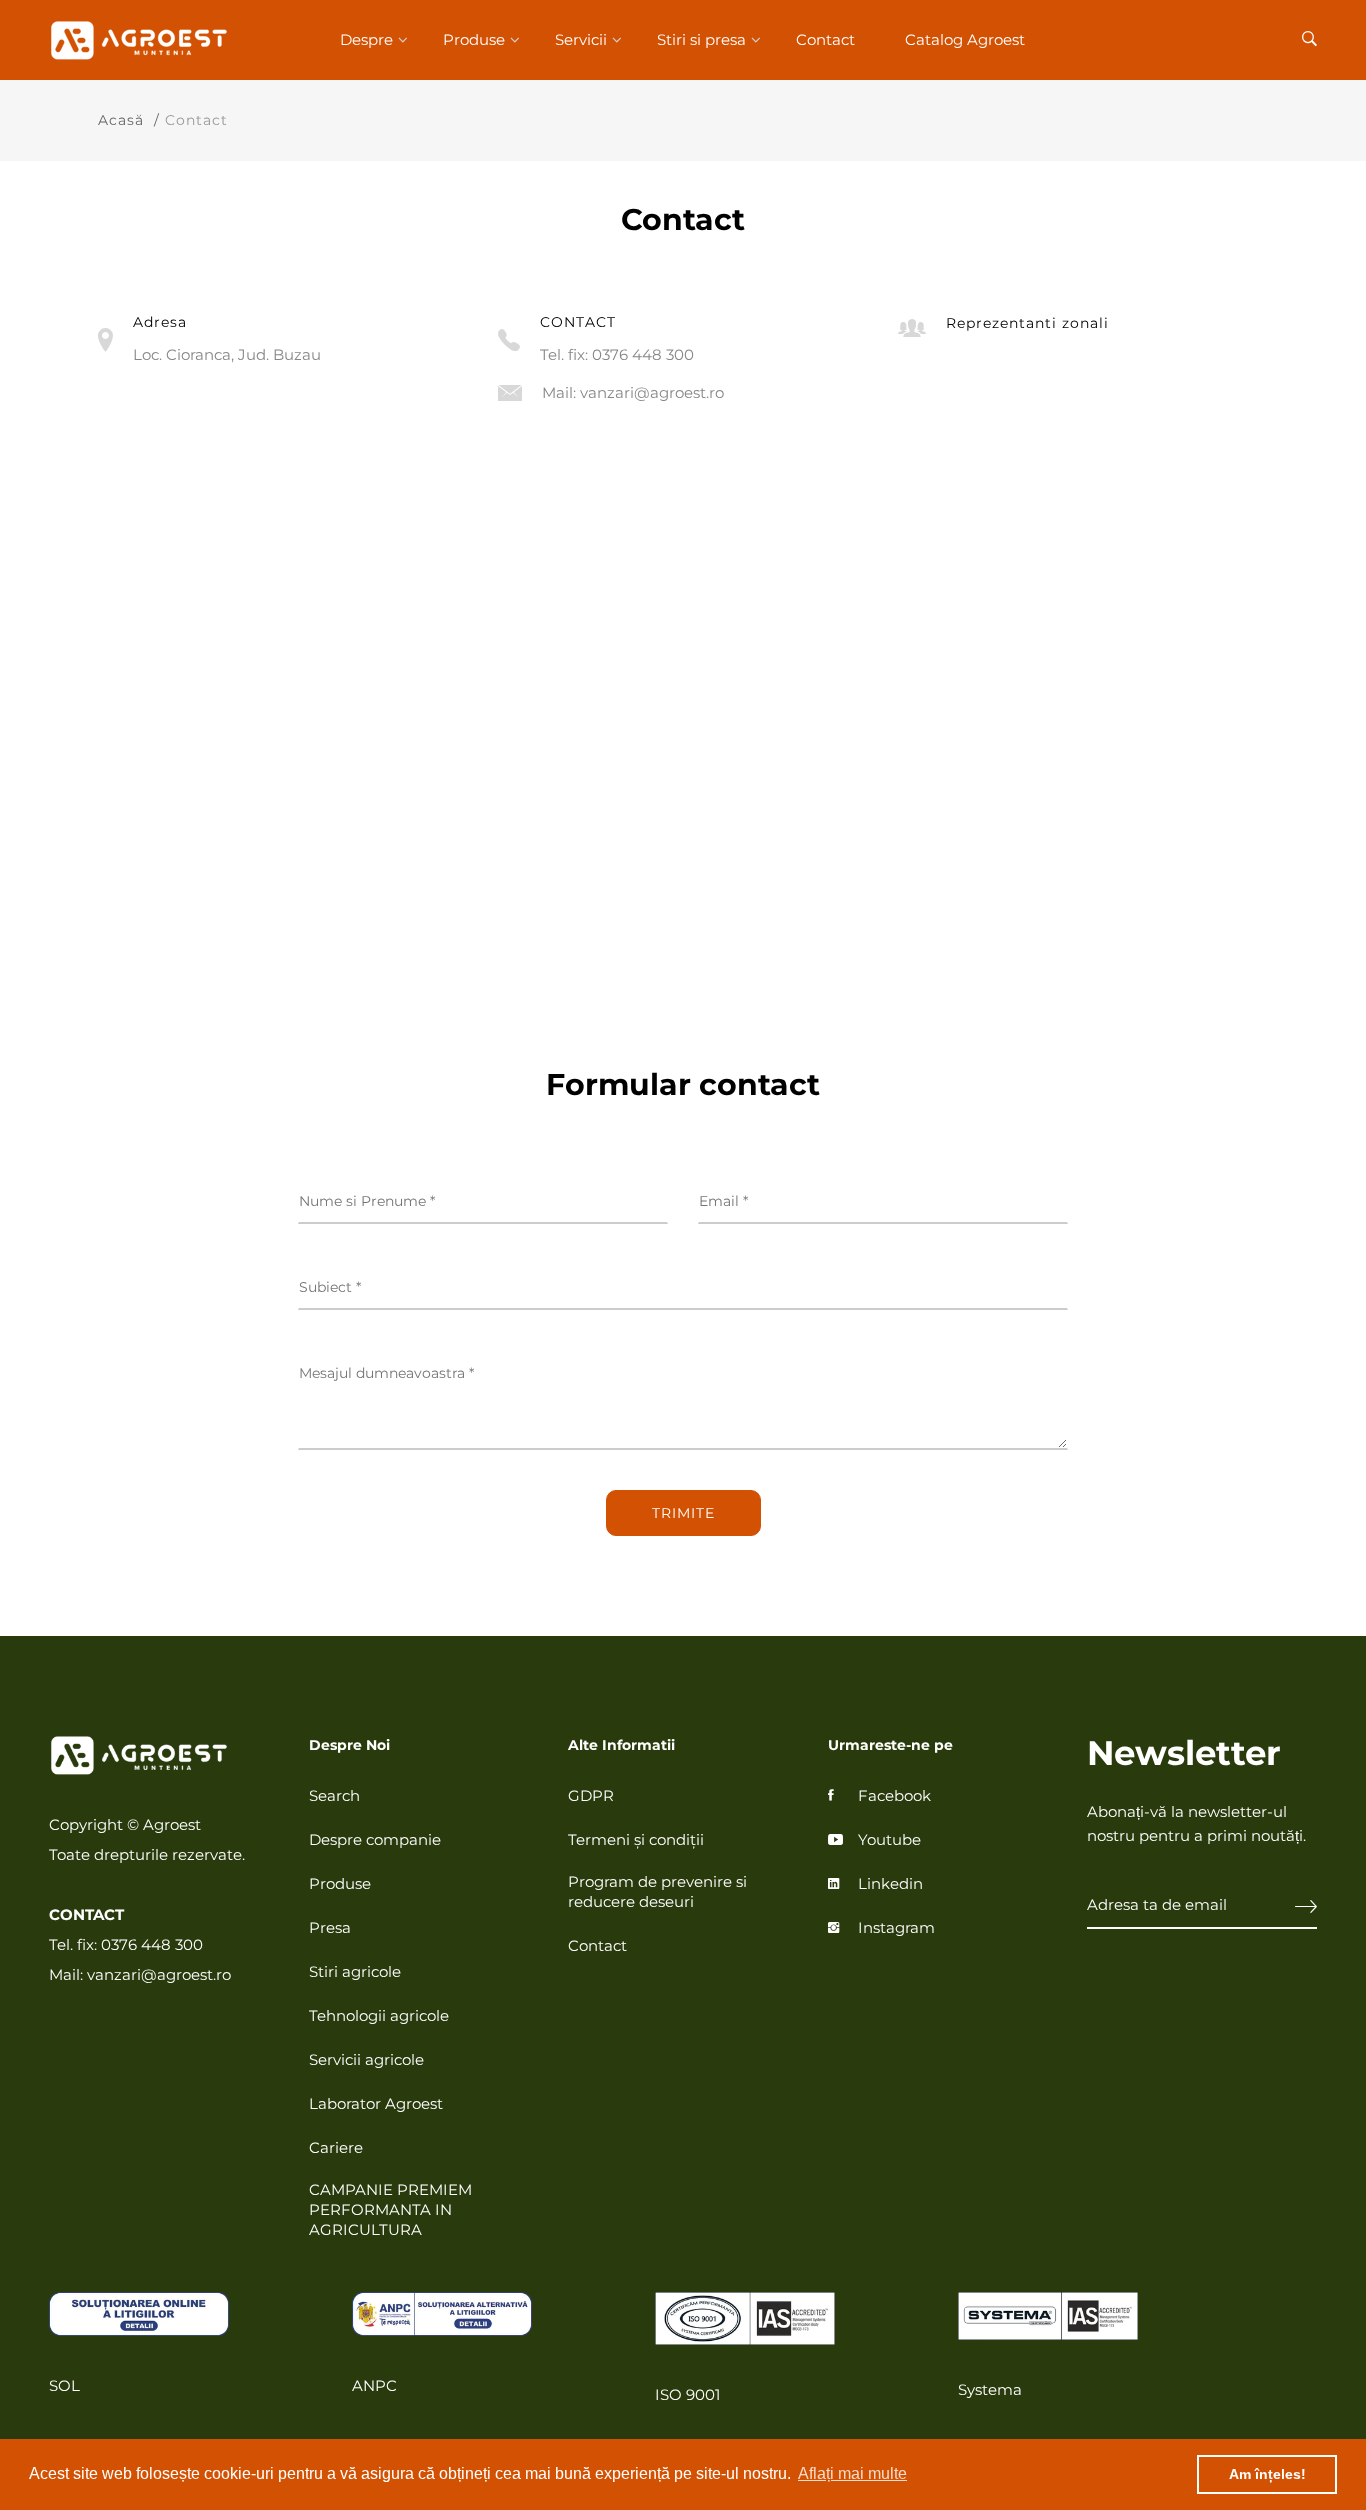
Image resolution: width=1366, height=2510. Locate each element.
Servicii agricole (366, 2059)
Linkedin (890, 1883)
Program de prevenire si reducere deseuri (657, 1891)
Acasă (121, 120)
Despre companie (375, 1839)
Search (334, 1795)
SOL (64, 2385)
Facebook (894, 1795)
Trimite (683, 1513)
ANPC (374, 2385)
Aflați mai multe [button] (852, 2473)
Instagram (896, 1927)
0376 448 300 (643, 354)
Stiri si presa (701, 39)
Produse (474, 39)
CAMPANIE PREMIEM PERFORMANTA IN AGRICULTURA (390, 2209)
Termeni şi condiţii (636, 1839)
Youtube (889, 1839)
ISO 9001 (687, 2394)
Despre (366, 39)
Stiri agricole (355, 1971)
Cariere (336, 2147)
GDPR (591, 1795)
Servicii (581, 39)
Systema (990, 2389)
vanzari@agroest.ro (652, 392)
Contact (825, 39)
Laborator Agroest (376, 2103)
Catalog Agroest (965, 39)
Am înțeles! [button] (1267, 2474)
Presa (330, 1927)
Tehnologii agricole (379, 2015)
